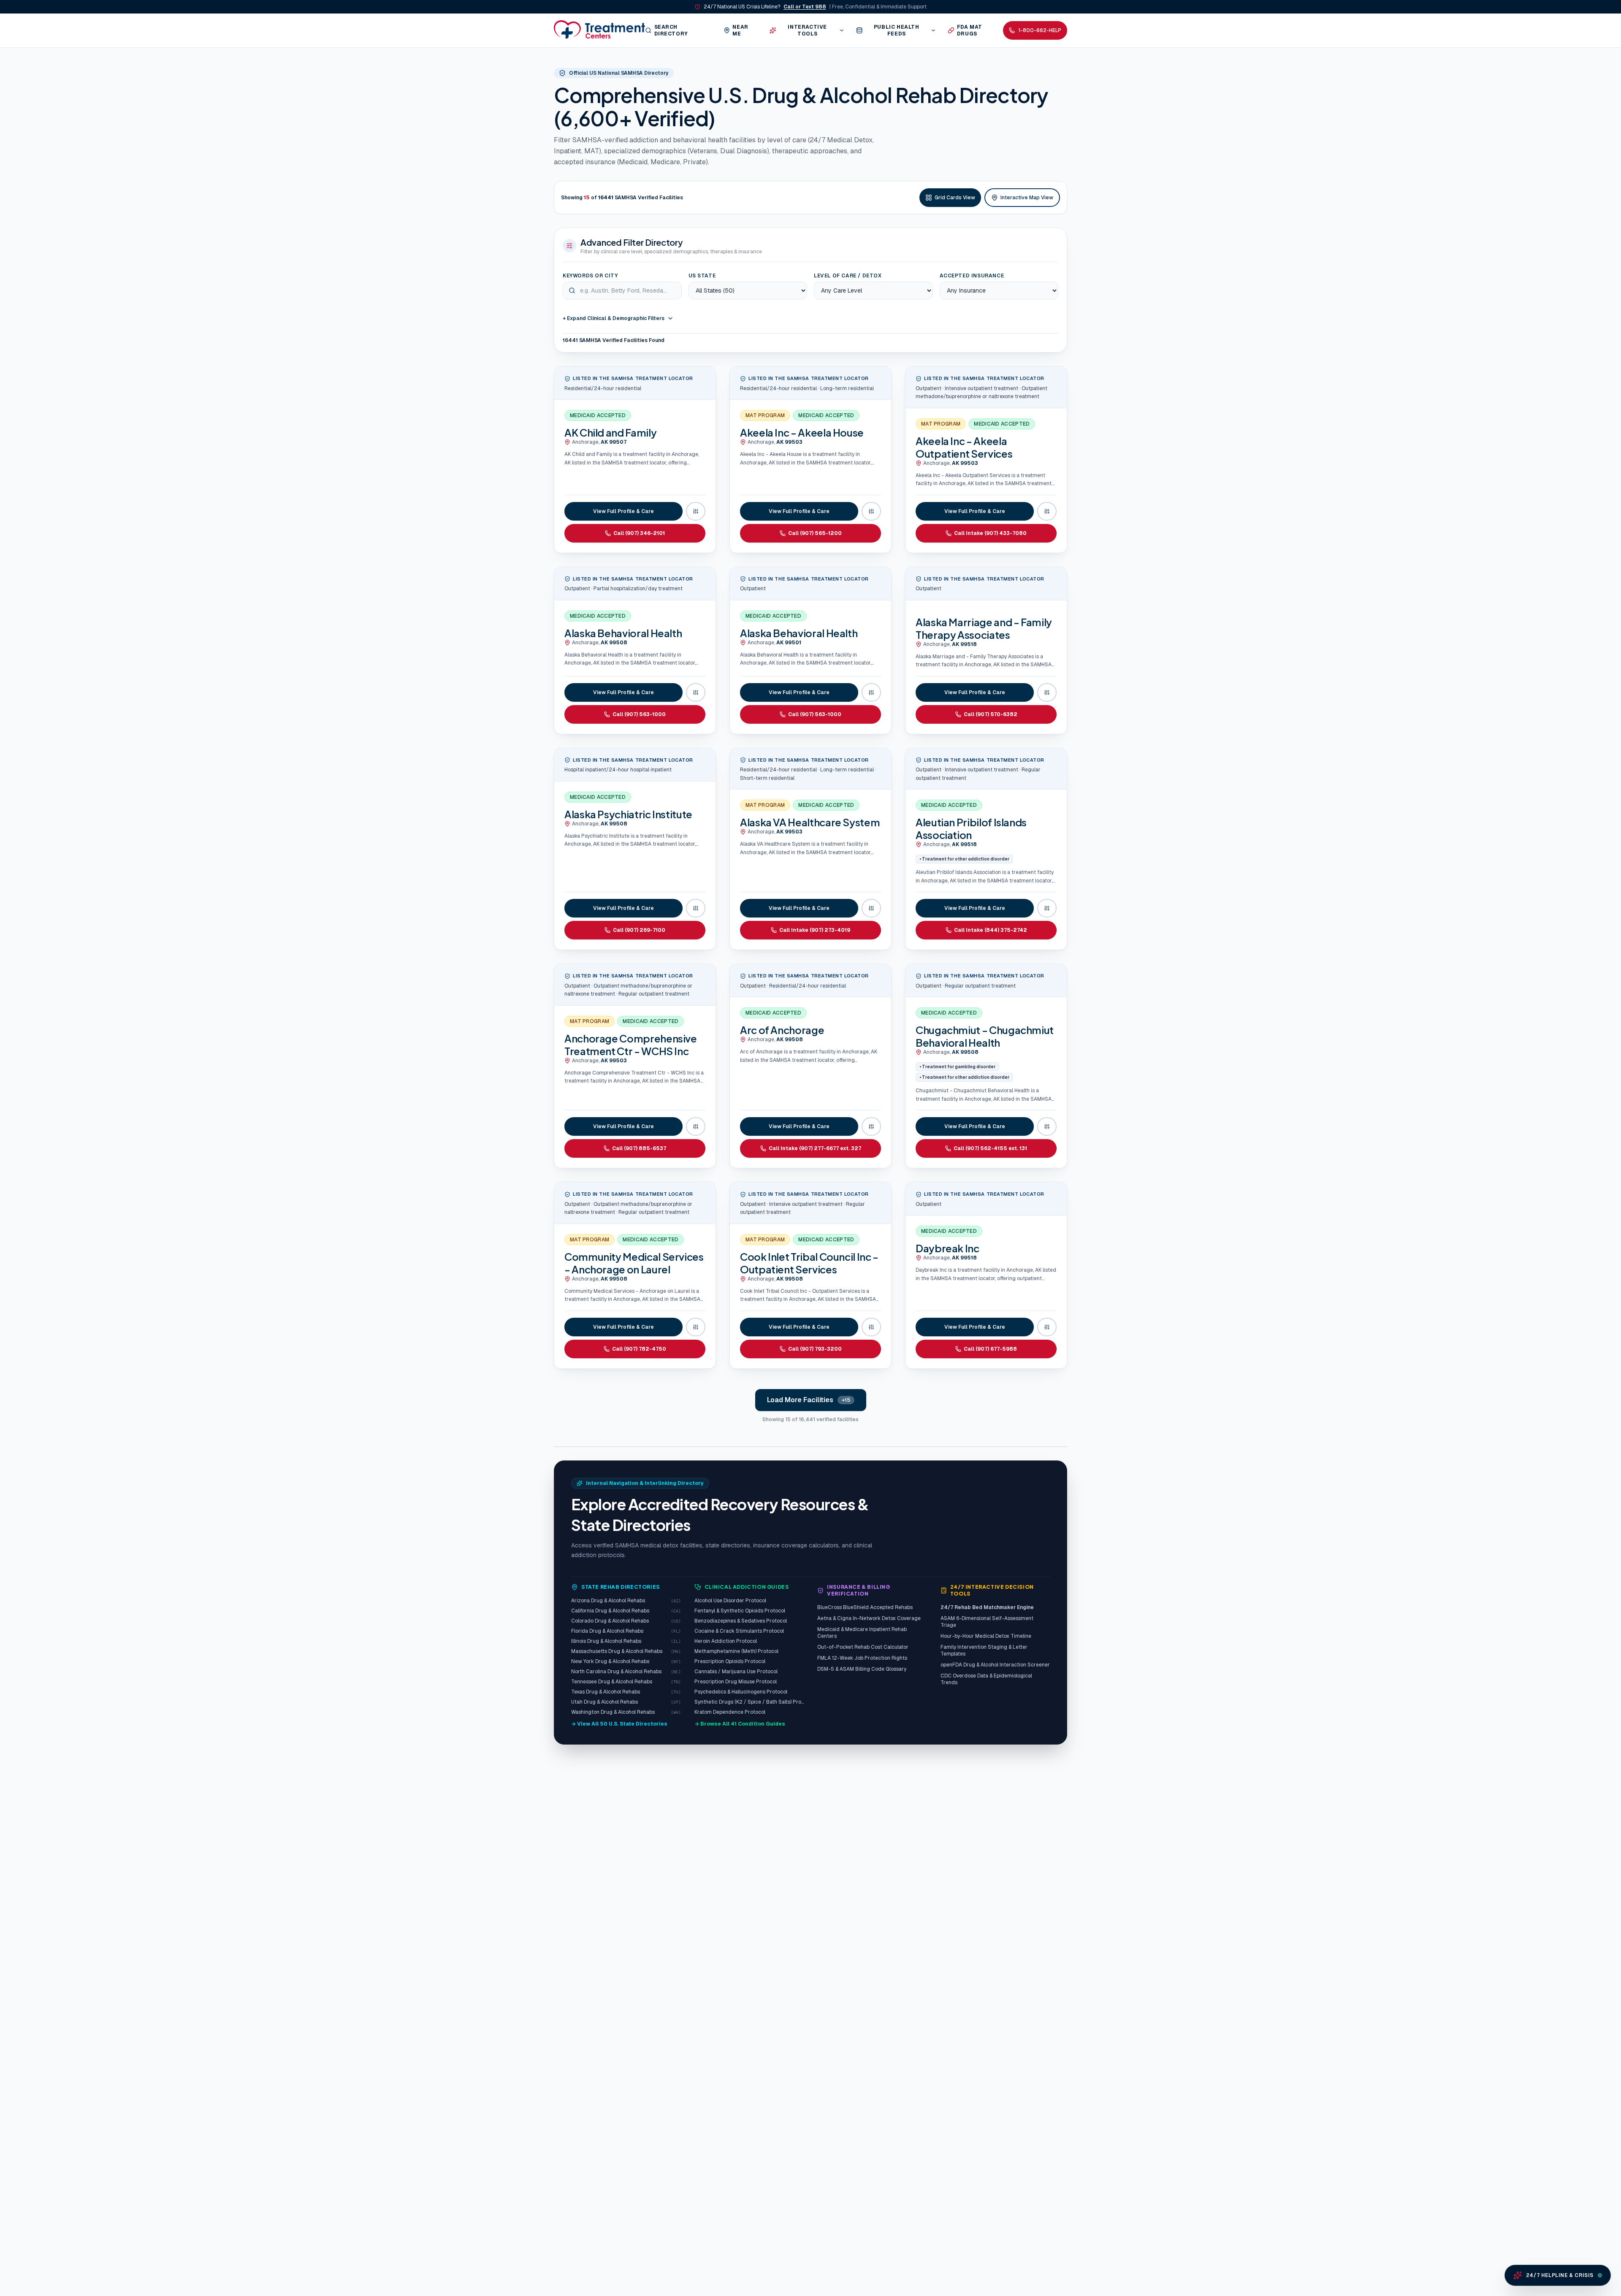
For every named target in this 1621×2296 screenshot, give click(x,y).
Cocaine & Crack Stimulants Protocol (739, 1631)
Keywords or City (590, 276)
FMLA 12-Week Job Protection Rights (862, 1658)
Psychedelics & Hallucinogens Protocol (741, 1692)
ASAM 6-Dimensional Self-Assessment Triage (987, 1622)
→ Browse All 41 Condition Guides (740, 1724)
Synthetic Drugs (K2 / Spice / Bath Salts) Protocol (749, 1702)
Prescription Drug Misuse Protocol (736, 1682)
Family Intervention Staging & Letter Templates (984, 1650)
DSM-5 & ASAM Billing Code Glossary (862, 1669)
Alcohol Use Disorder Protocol (730, 1601)
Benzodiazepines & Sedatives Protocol (741, 1621)
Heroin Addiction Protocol (726, 1641)
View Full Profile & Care (623, 511)
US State (702, 276)
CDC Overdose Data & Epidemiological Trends (986, 1679)
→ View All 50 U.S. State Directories (619, 1724)
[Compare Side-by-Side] (696, 511)
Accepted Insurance (972, 276)
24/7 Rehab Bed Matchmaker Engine (987, 1607)
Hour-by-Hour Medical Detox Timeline (986, 1636)
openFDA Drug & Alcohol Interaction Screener (995, 1665)
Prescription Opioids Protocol (730, 1661)
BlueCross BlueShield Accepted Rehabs (865, 1607)
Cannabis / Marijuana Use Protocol (736, 1672)
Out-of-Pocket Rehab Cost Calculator (863, 1647)
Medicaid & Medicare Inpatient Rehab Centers (862, 1633)
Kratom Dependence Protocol (730, 1712)
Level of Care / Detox (848, 276)
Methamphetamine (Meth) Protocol (736, 1651)
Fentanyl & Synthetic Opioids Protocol (740, 1611)
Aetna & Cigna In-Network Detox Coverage (869, 1618)
